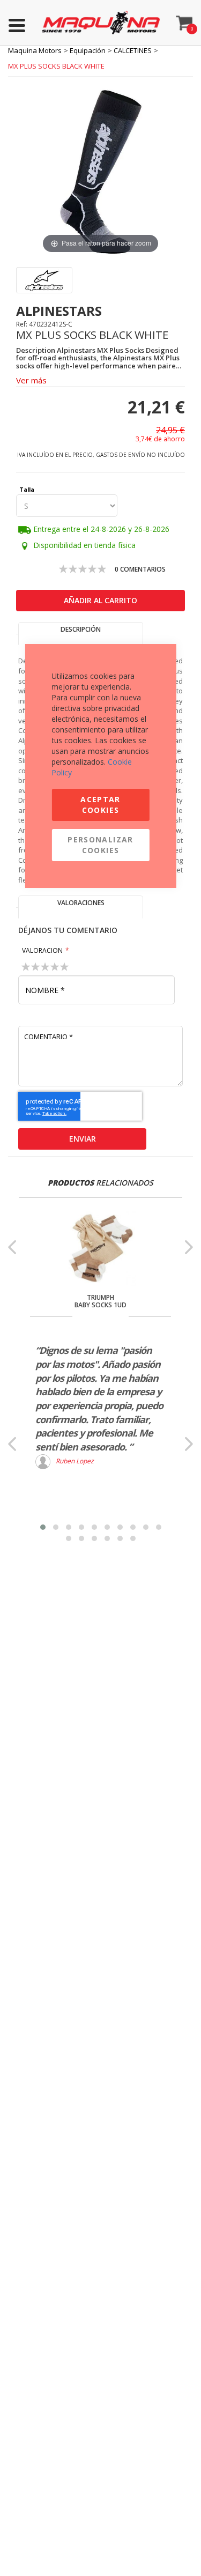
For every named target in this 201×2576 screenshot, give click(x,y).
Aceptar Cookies (100, 805)
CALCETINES (133, 50)
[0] (185, 20)
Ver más (31, 380)
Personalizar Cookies (100, 845)
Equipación (88, 50)
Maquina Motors (35, 50)
